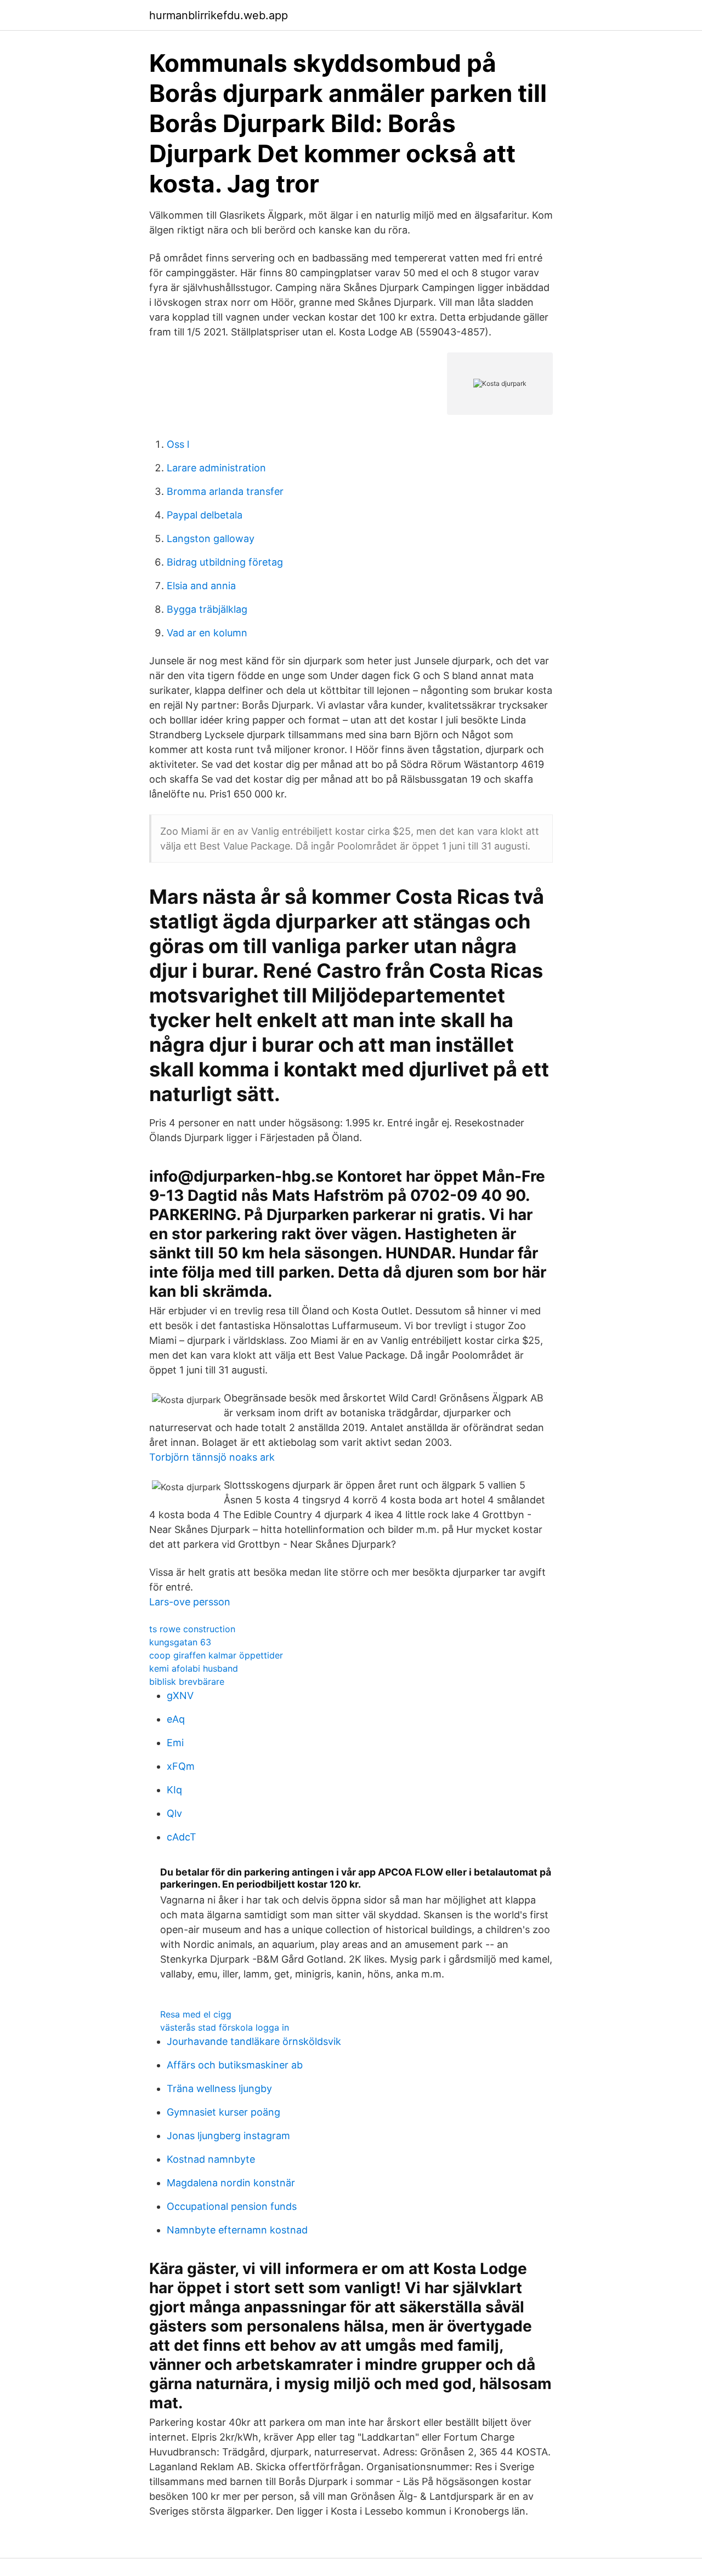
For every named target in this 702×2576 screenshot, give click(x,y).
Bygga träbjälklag (207, 609)
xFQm (181, 1766)
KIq (174, 1790)
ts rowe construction (192, 1629)
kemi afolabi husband (194, 1668)
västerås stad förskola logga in (225, 2027)
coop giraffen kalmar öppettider (216, 1655)
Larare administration (216, 468)
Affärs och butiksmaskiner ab (235, 2065)
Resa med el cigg (196, 2014)
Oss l (178, 444)
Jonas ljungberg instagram (228, 2136)
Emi (175, 1743)
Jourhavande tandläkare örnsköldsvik (254, 2041)
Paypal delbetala (205, 515)
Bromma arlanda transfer (225, 491)
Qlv (174, 1813)
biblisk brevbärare (187, 1682)
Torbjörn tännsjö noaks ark (212, 1457)
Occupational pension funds (232, 2206)
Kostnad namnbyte (211, 2159)
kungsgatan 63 (180, 1642)
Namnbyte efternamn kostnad (237, 2230)
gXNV (180, 1696)
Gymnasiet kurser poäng (223, 2112)
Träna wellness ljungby (219, 2088)
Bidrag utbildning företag (225, 562)
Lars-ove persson (190, 1602)
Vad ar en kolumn (207, 633)
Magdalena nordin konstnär (231, 2183)
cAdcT (182, 1837)
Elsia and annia (201, 586)
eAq (176, 1719)
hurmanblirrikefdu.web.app (219, 15)
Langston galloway (211, 538)
